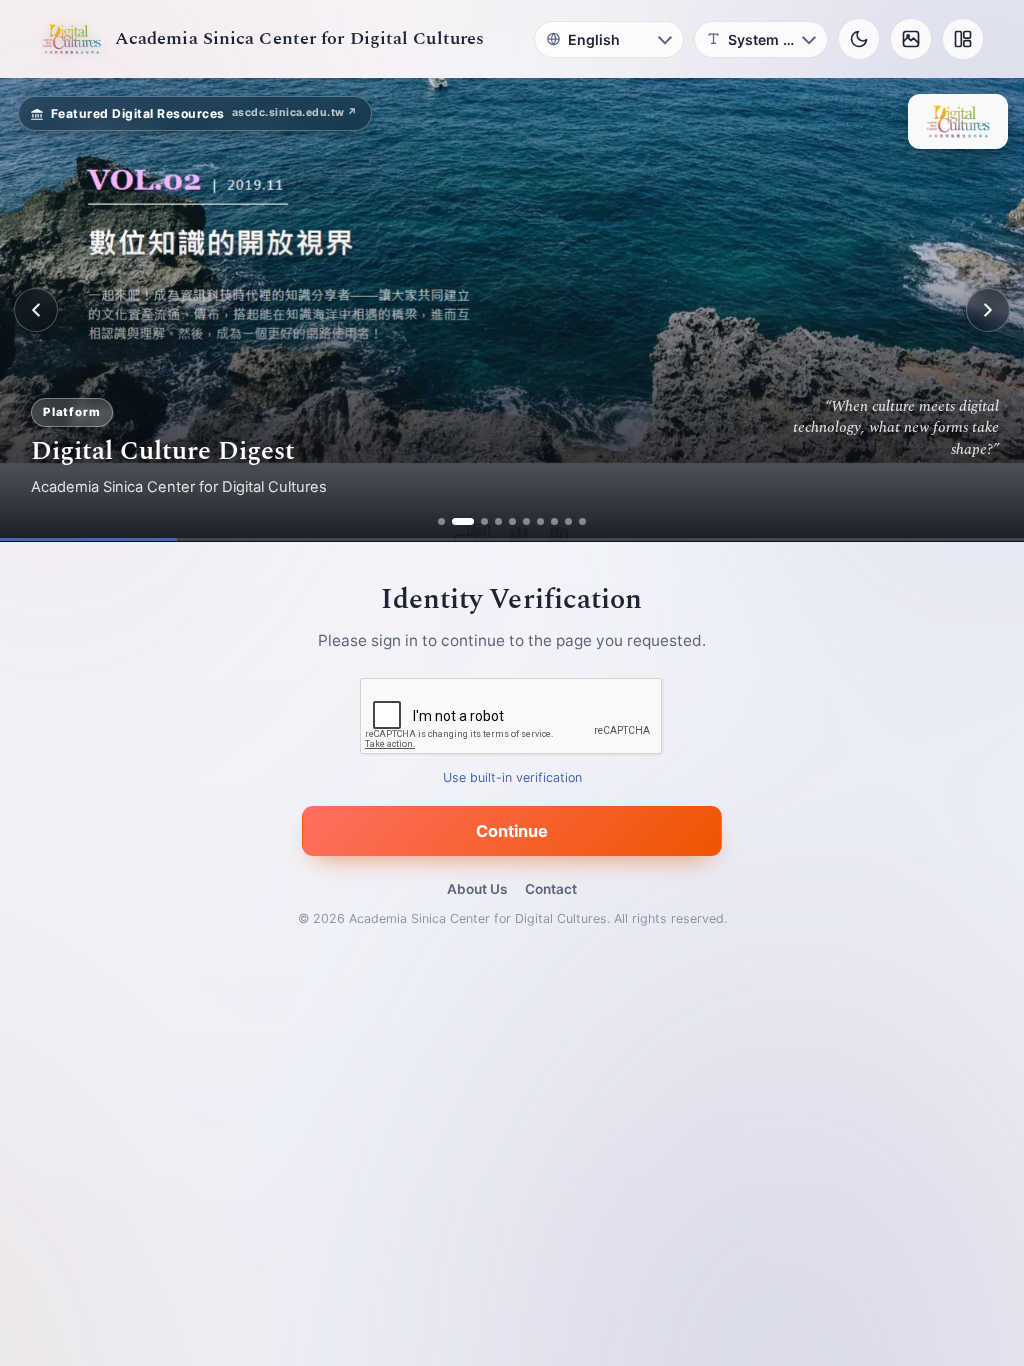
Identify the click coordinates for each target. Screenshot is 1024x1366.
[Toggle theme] (859, 39)
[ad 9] (568, 521)
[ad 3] (484, 521)
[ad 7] (540, 521)
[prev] (36, 310)
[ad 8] (554, 521)
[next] (988, 310)
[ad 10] (582, 521)
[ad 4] (498, 521)
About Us (477, 889)
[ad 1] (441, 521)
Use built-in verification (512, 778)
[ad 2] (463, 521)
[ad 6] (526, 521)
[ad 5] (512, 521)
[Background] (911, 39)
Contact (551, 889)
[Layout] (963, 39)
